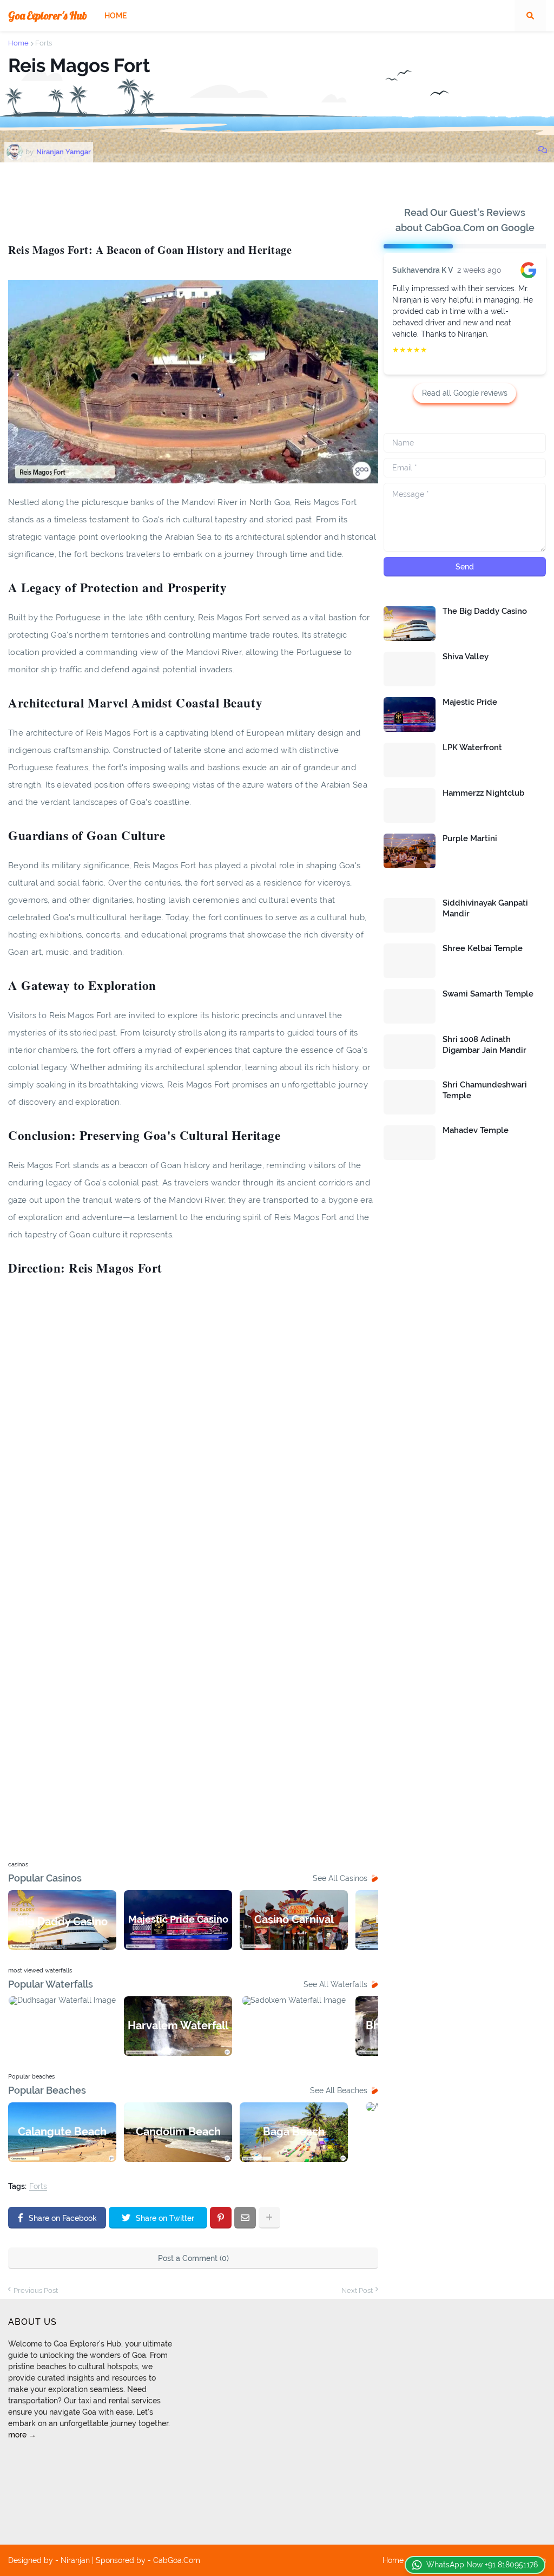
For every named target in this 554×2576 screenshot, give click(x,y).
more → (22, 2435)
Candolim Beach (178, 2132)
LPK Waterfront (472, 748)
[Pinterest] (221, 2218)
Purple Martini (470, 838)
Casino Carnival (294, 1919)
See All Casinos (340, 1878)
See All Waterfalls (335, 1984)
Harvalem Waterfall (178, 2026)
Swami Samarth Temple (488, 994)
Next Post (357, 2290)
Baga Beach (294, 2132)
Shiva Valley (466, 657)
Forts (44, 43)
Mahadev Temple (476, 1130)
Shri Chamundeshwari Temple (485, 1090)
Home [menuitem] (116, 16)
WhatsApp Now (482, 2565)
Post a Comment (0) (193, 2258)
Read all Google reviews (465, 393)
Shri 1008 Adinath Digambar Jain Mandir (484, 1045)
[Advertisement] (205, 200)
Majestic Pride (470, 702)
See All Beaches (339, 2090)
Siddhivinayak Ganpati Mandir (485, 908)
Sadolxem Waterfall (294, 2025)
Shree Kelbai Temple (483, 948)
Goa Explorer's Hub (48, 15)
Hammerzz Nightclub (483, 793)
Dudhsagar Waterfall (62, 2027)
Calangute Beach (62, 2132)
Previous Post (36, 2290)
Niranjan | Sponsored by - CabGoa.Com (130, 2560)
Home (18, 43)
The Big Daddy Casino (485, 611)
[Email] (245, 2218)
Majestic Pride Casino (178, 1919)
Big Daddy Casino (62, 1922)
